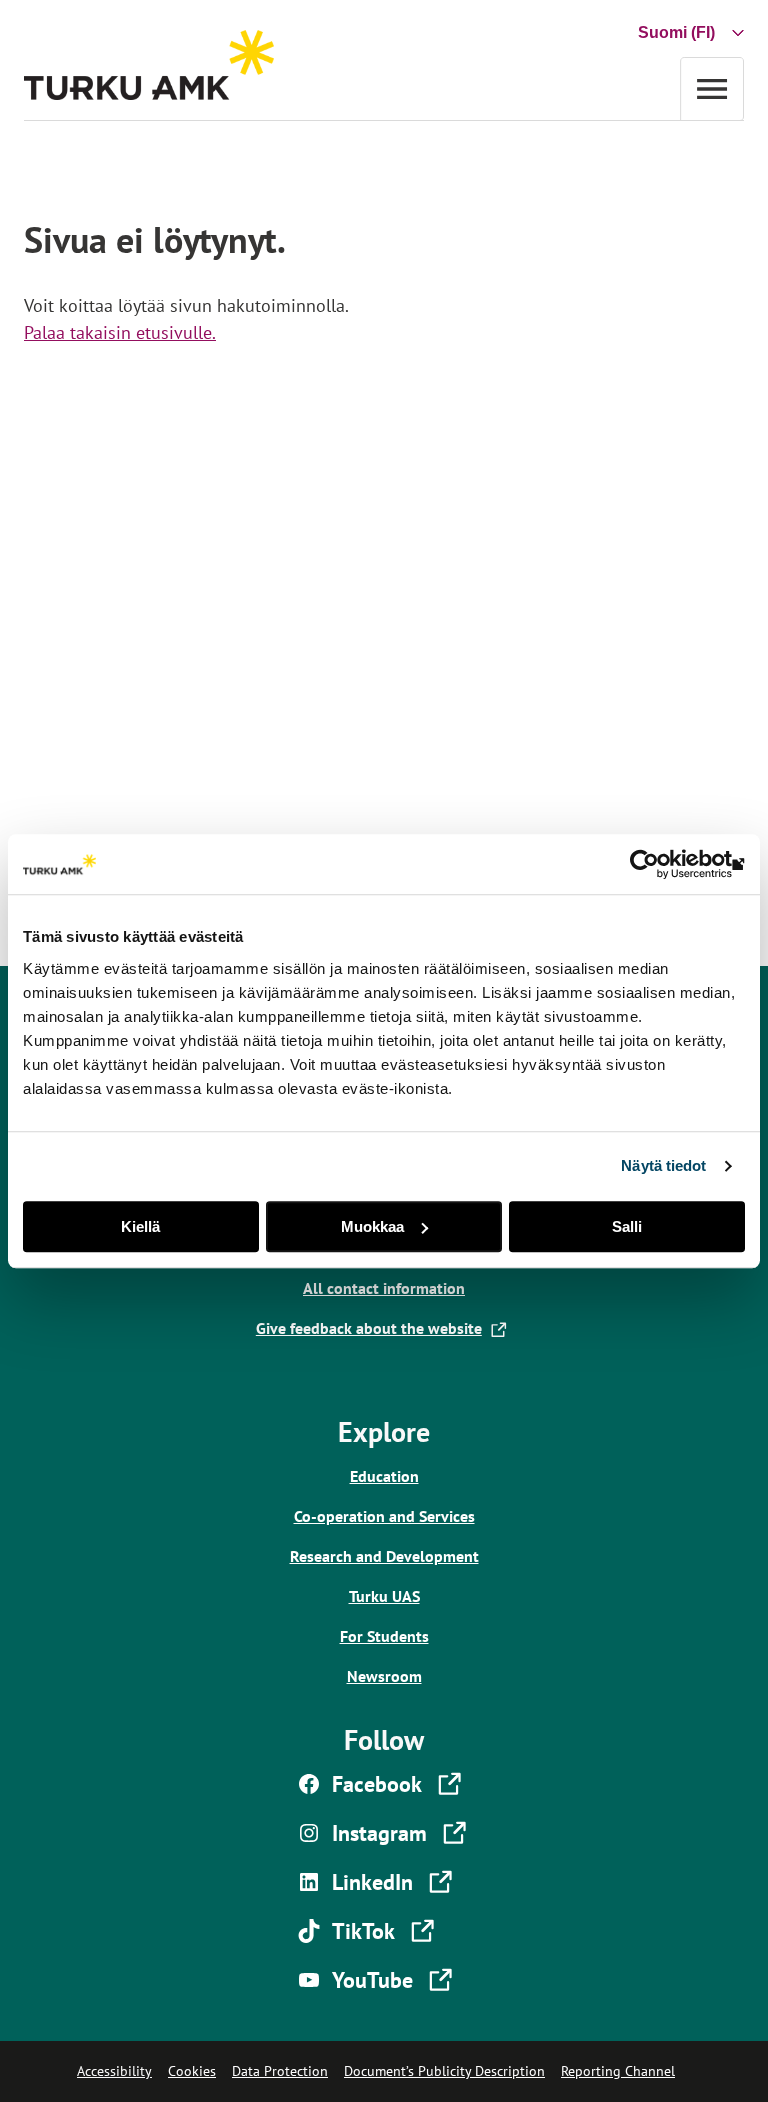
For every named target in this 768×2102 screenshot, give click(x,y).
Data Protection (280, 2071)
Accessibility (114, 2071)
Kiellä (140, 1226)
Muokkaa (372, 1226)
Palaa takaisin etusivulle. (120, 332)
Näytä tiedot (663, 1165)
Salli (627, 1226)
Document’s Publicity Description (444, 2071)
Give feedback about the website (373, 1328)
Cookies (192, 2071)
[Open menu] (712, 88)
